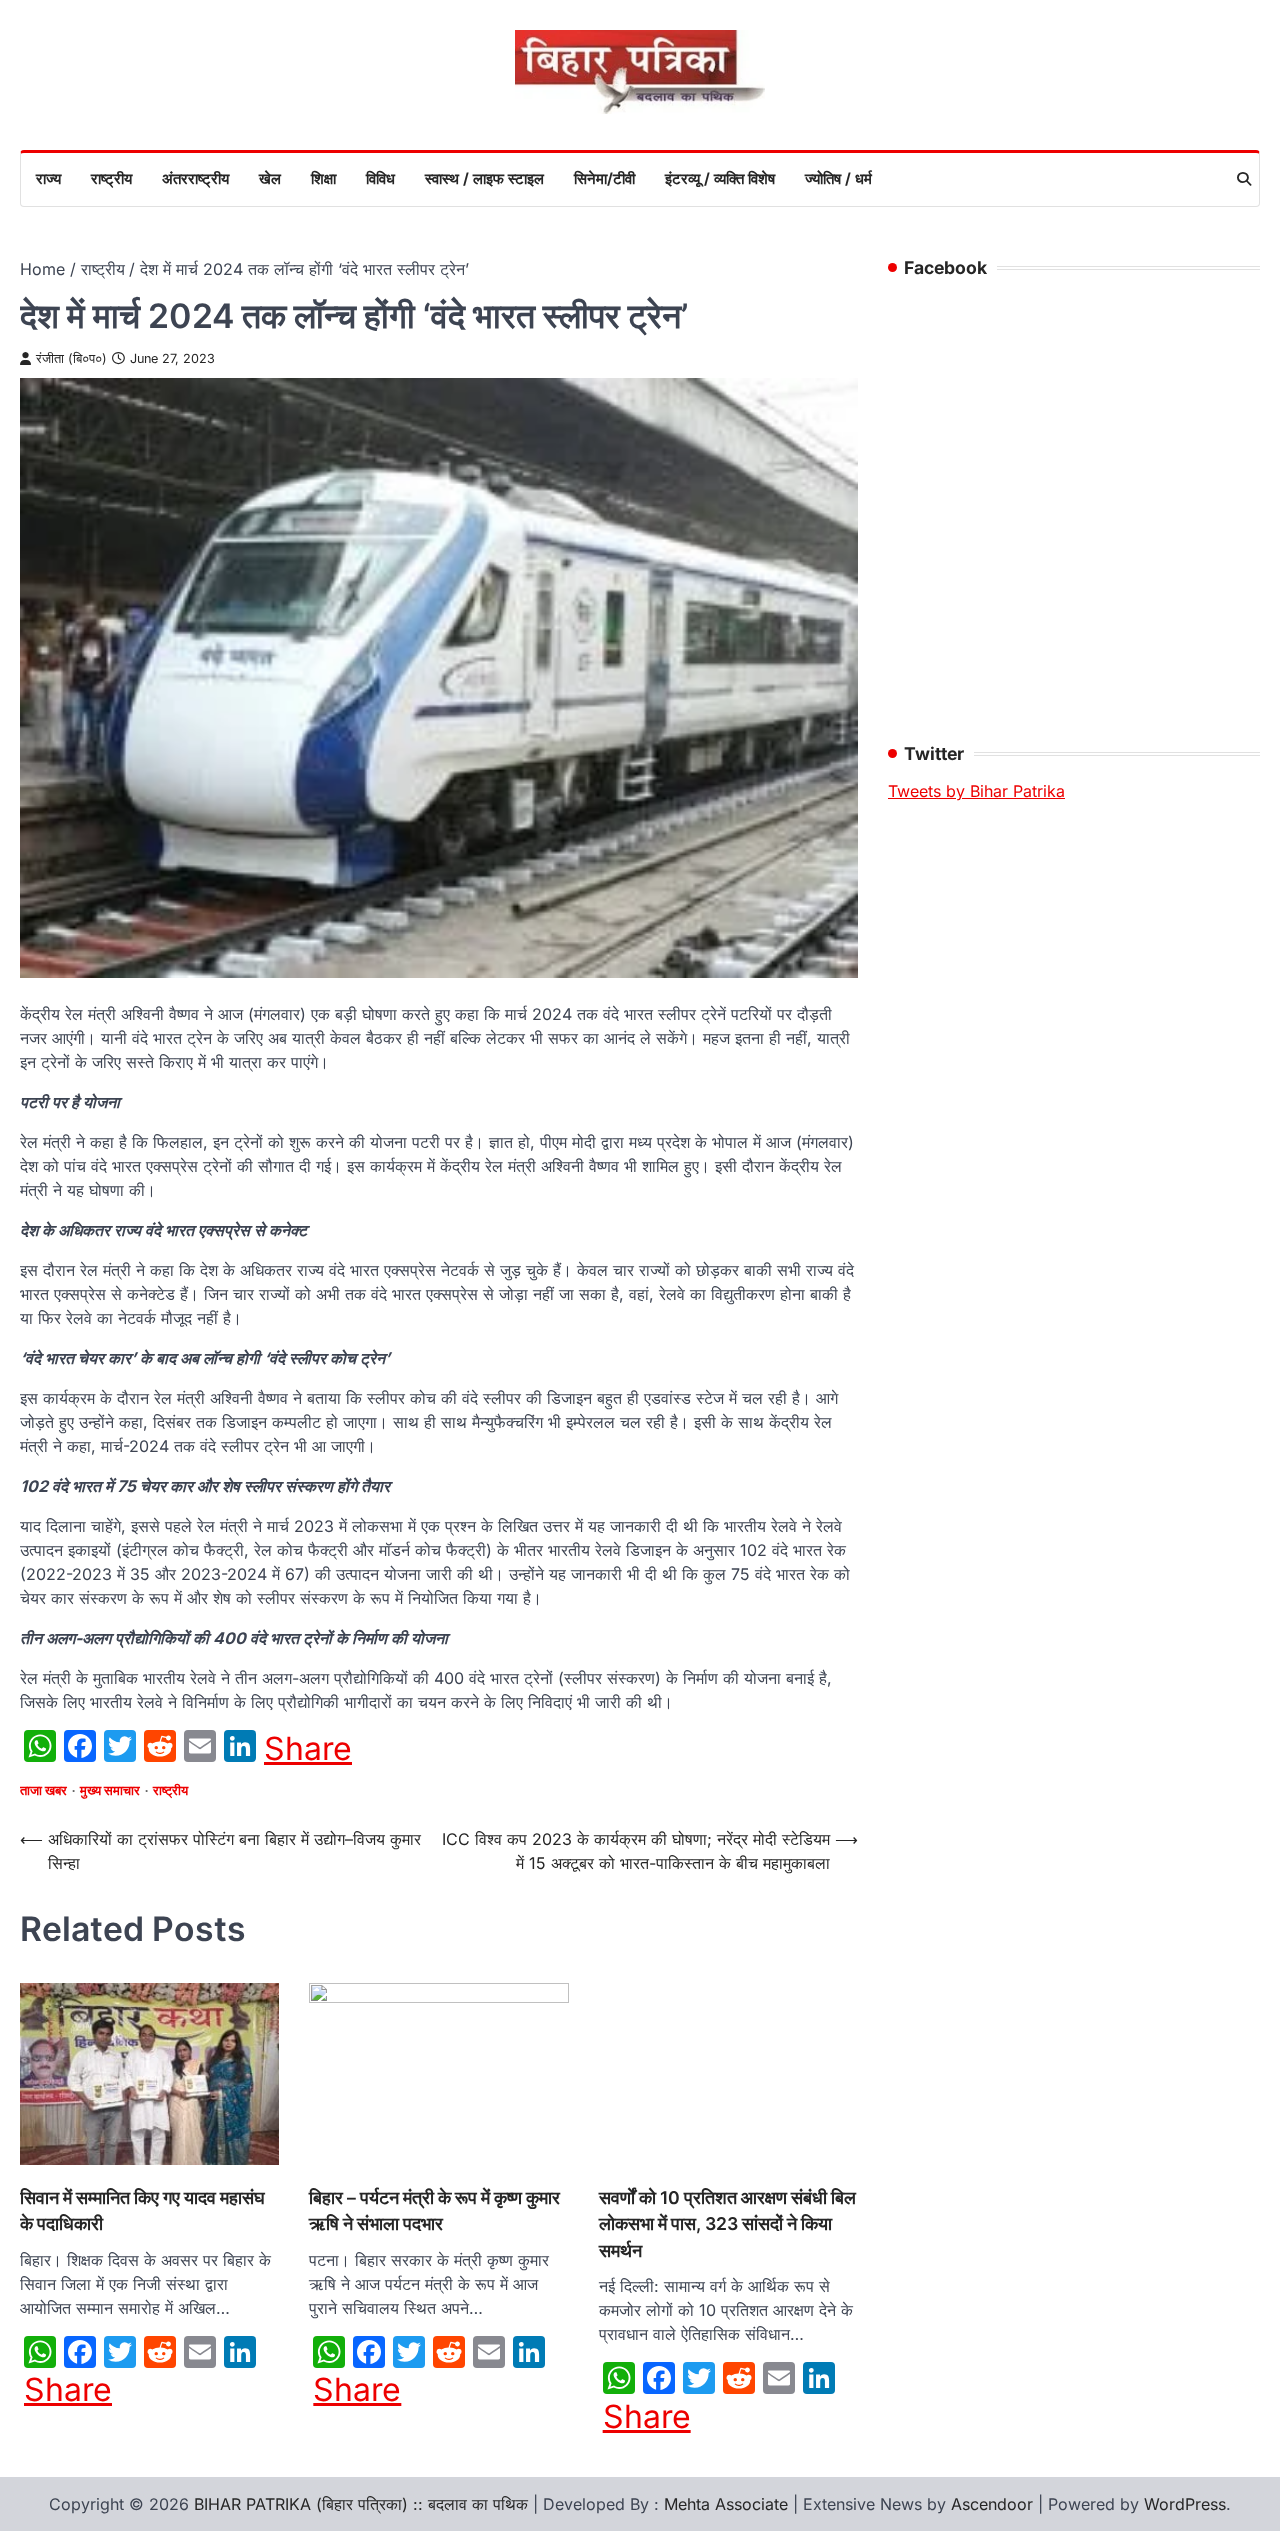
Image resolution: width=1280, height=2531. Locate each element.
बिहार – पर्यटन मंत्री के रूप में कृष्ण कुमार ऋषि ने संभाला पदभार (191, 2135)
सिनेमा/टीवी (604, 178)
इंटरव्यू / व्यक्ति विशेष (720, 178)
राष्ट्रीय (111, 178)
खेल (270, 178)
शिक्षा (323, 178)
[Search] (1244, 179)
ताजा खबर (43, 1790)
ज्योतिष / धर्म (838, 178)
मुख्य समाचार (110, 1790)
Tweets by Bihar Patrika (976, 791)
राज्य (48, 178)
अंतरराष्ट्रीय (195, 178)
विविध (380, 178)
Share (308, 1749)
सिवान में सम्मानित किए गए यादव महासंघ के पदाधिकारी (61, 2135)
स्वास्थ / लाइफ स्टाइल (484, 178)
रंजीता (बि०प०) (71, 358)
